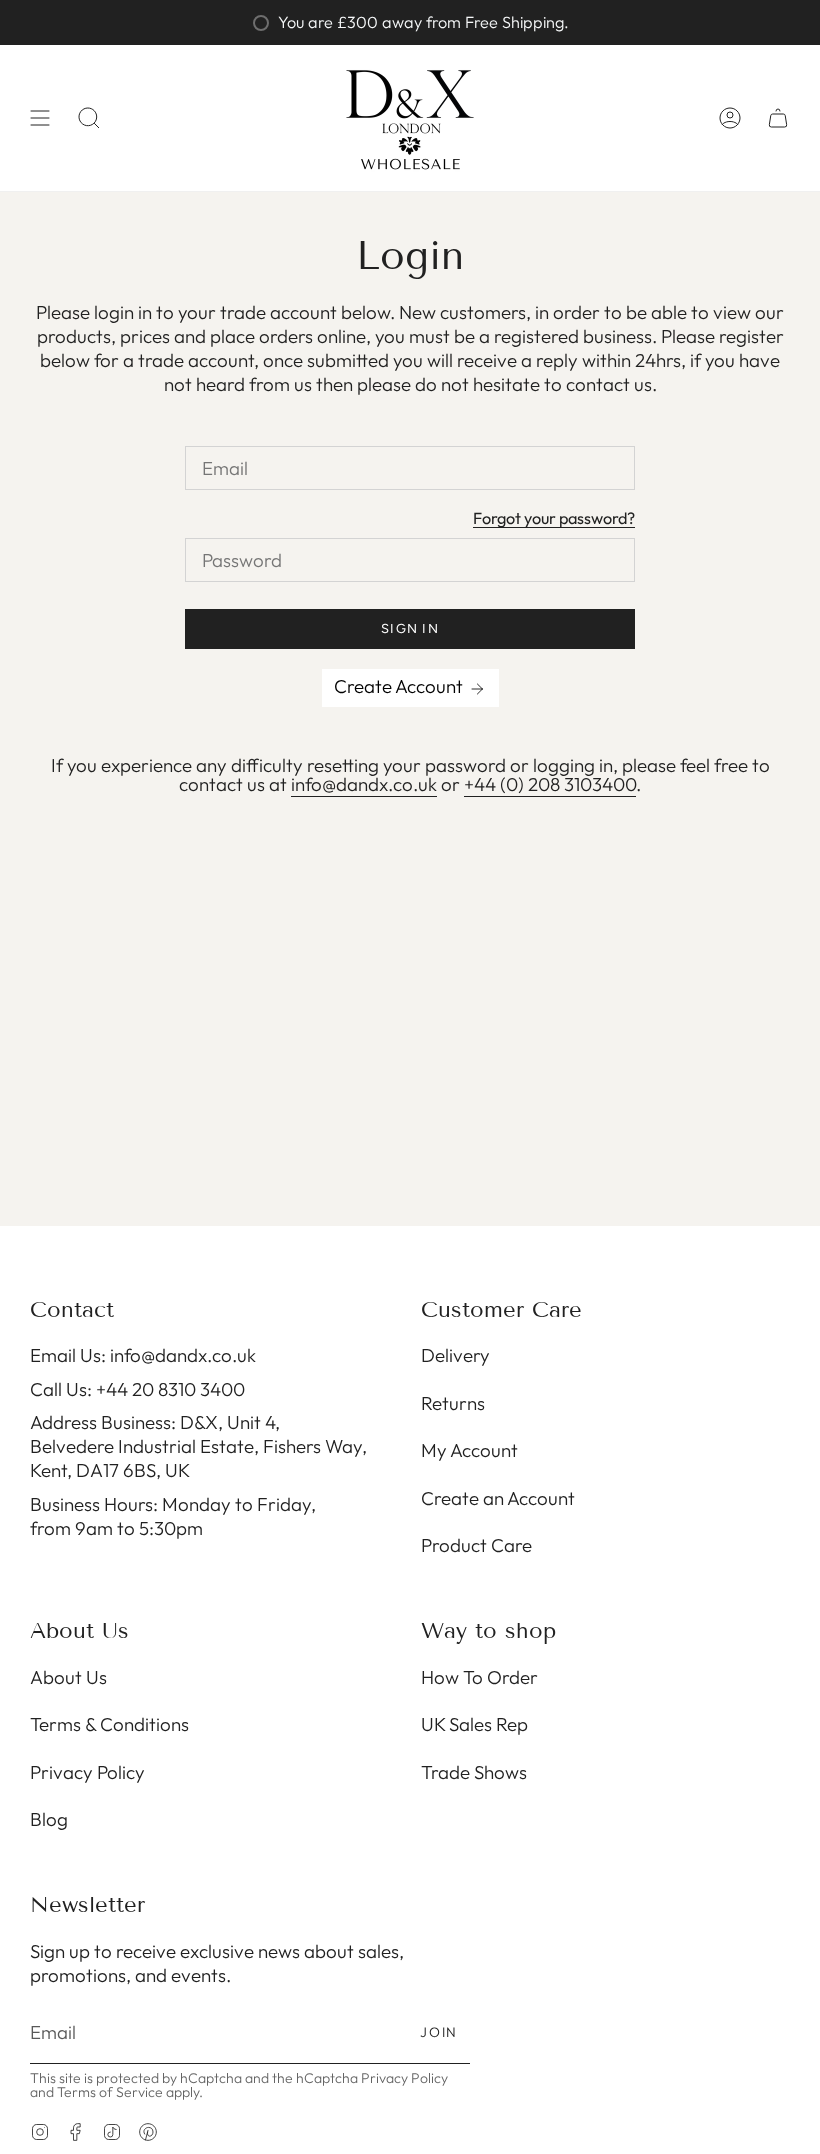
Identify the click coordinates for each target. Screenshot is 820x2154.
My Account (469, 1450)
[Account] (730, 118)
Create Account (400, 686)
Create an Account (498, 1498)
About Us (68, 1677)
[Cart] (778, 118)
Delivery (455, 1355)
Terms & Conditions (109, 1724)
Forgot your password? (554, 519)
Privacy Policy (87, 1772)
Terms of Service (110, 2092)
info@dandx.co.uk (364, 784)
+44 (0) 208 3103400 (550, 784)
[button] (89, 118)
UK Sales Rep (474, 1724)
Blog (49, 1819)
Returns (453, 1403)
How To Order (479, 1677)
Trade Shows (474, 1772)
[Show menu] (40, 118)
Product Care (476, 1545)
